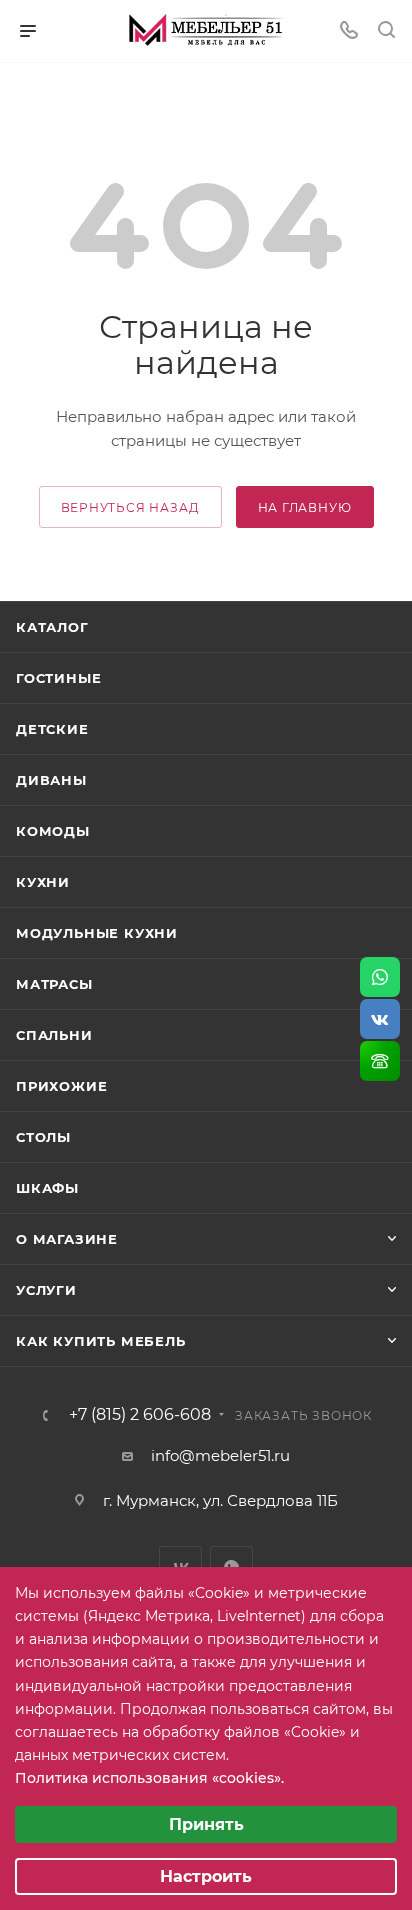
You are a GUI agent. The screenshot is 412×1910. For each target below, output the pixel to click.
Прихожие (61, 1086)
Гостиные (58, 678)
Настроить (206, 1876)
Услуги (46, 1290)
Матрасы (54, 984)
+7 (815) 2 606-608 (140, 1415)
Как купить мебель (101, 1341)
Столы (43, 1137)
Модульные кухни (97, 933)
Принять (206, 1824)
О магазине (67, 1239)
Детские (52, 729)
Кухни (43, 882)
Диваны (51, 780)
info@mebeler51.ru (220, 1455)
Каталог (52, 627)
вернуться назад (130, 507)
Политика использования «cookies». (149, 1778)
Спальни (54, 1035)
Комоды (53, 831)
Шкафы (47, 1188)
